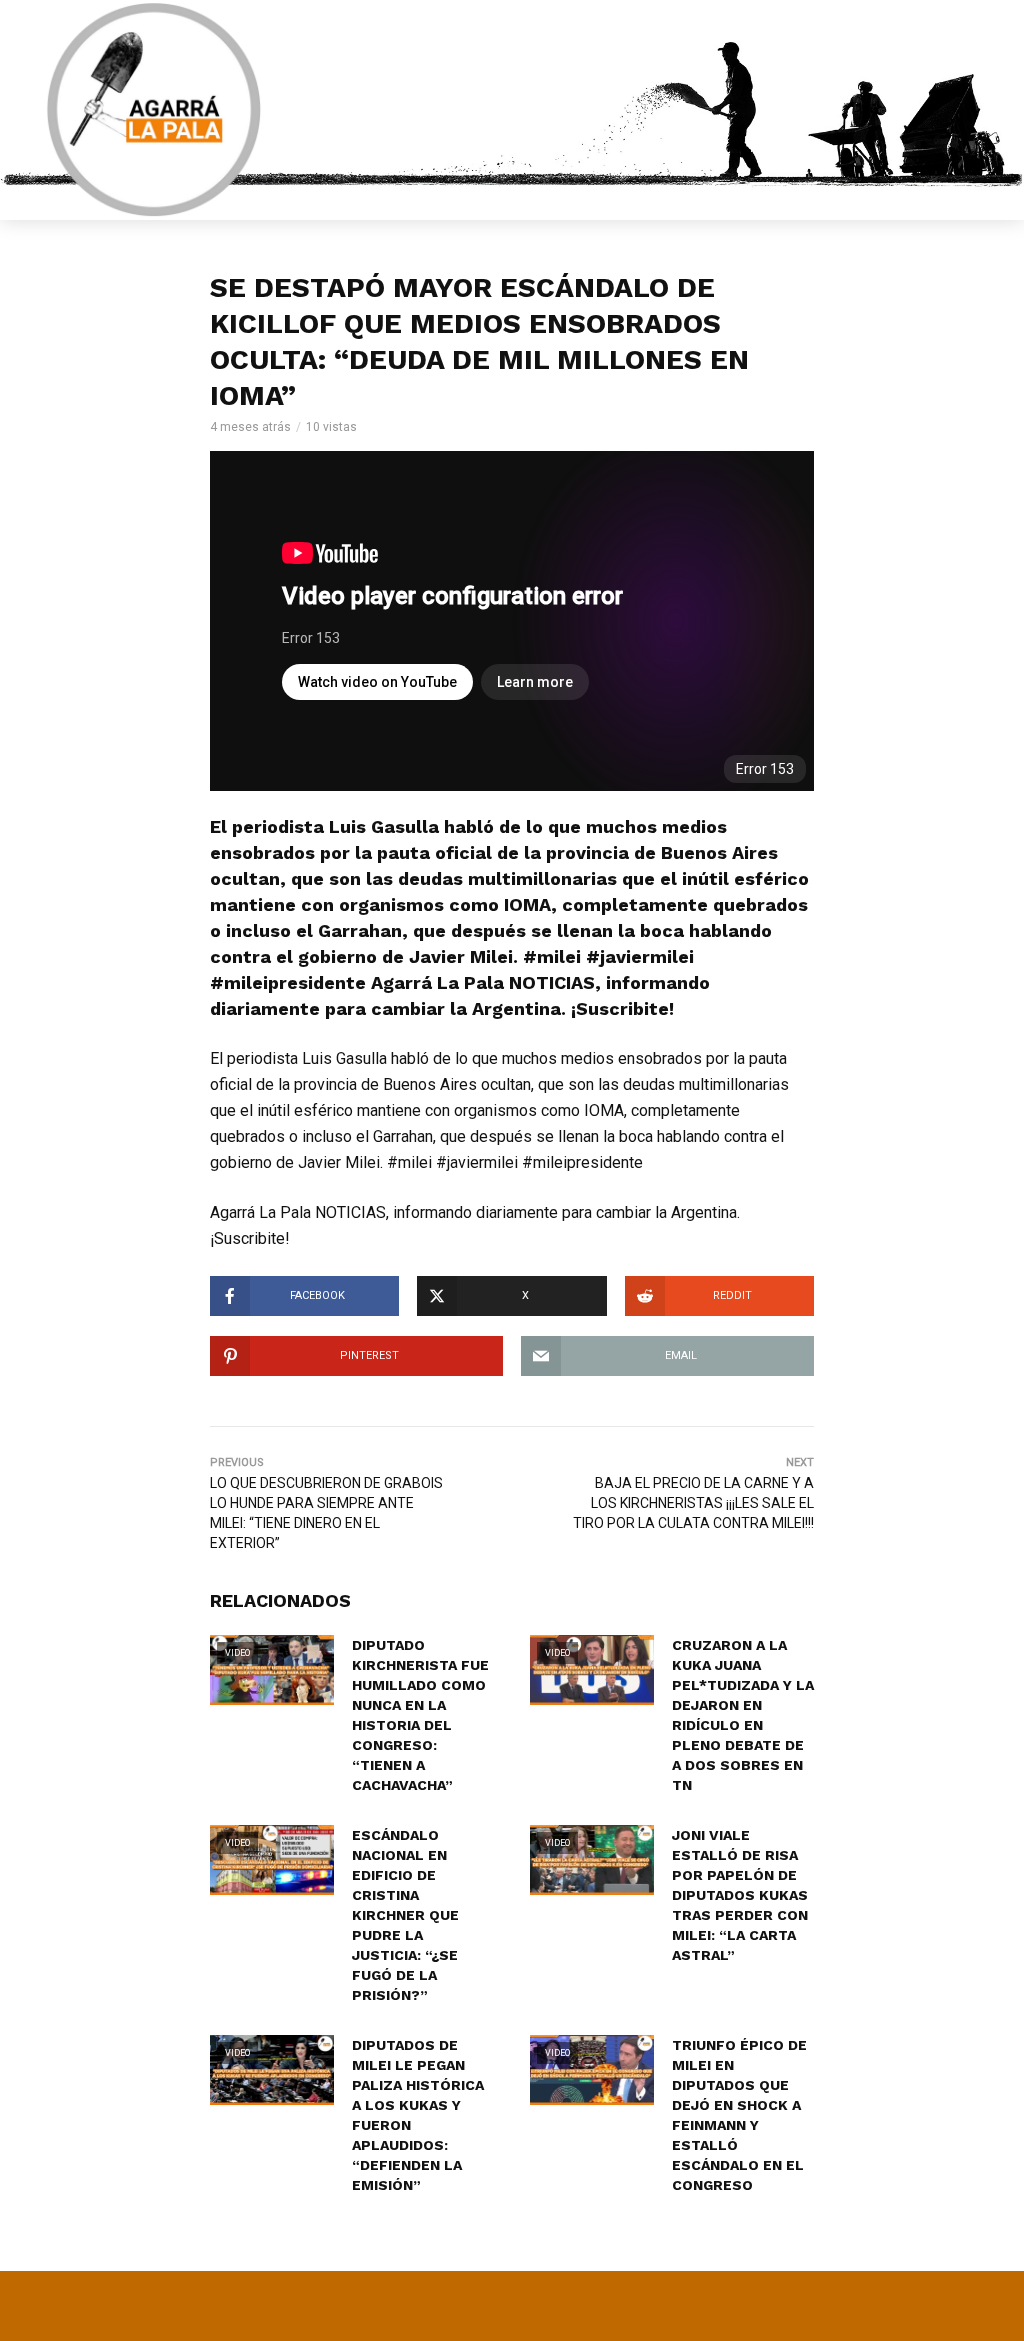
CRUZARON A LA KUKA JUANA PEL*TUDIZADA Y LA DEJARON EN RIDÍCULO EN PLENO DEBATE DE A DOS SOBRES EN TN (743, 1715)
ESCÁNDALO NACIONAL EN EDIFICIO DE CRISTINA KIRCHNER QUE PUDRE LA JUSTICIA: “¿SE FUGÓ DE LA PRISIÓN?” (405, 1915)
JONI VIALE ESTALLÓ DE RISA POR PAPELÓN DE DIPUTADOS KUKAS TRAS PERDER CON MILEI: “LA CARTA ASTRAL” (740, 1895)
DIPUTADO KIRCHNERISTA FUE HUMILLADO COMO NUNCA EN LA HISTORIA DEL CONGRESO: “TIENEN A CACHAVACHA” (420, 1715)
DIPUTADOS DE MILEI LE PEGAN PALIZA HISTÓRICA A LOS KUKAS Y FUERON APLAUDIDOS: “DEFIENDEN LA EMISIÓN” (418, 2115)
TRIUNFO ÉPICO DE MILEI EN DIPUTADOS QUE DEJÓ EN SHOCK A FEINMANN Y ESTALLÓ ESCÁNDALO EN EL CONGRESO (739, 2115)
